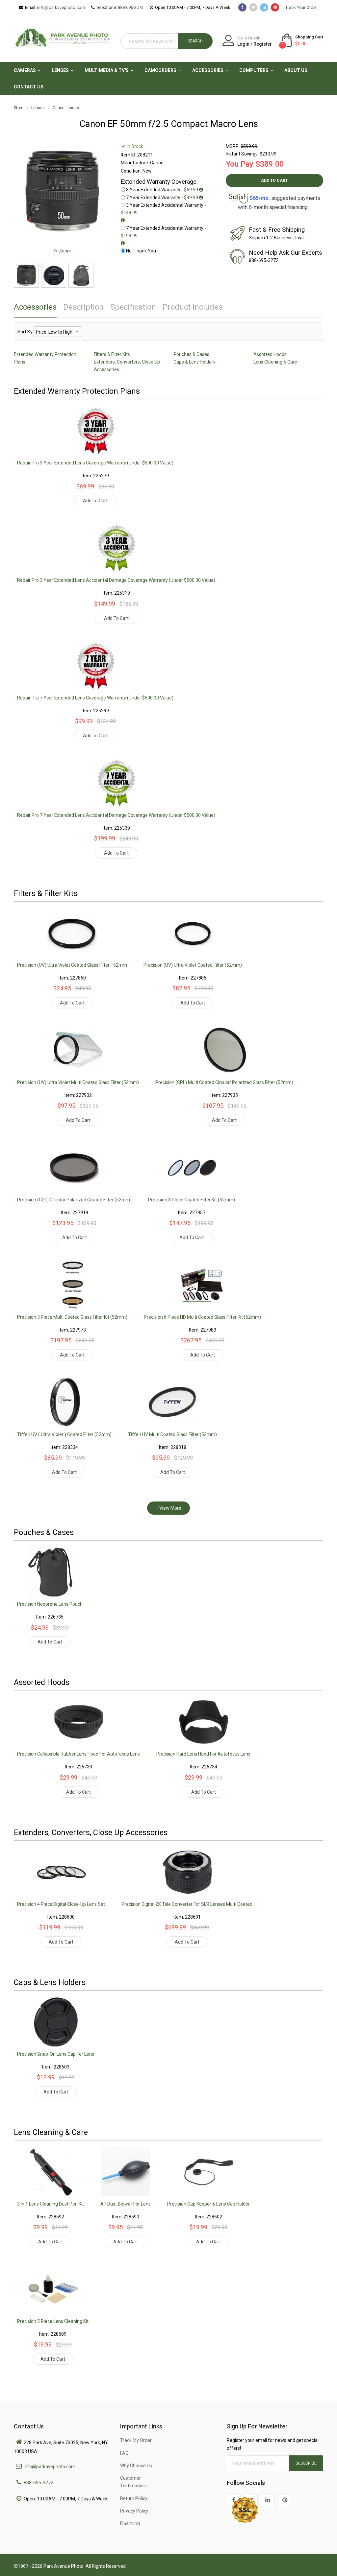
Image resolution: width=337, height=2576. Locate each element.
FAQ (124, 2453)
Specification (133, 307)
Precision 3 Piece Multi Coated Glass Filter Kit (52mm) (72, 1317)
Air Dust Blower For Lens (126, 2204)
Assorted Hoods (270, 354)
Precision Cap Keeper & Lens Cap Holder (208, 2204)
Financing (130, 2523)
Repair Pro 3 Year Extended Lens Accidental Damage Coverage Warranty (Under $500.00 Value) (116, 580)
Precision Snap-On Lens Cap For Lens (56, 2054)
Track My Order (136, 2440)
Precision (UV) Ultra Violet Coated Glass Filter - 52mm (72, 965)
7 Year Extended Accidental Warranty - (163, 232)
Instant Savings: (242, 154)
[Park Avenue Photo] (62, 37)
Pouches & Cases (191, 354)
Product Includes (193, 307)
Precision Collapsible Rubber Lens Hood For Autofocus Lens (78, 1754)
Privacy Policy (134, 2511)
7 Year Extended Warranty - (162, 198)
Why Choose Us (136, 2466)
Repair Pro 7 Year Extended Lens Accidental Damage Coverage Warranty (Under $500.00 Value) (116, 815)
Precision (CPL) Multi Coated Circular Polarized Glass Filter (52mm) (224, 1082)
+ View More (168, 1508)
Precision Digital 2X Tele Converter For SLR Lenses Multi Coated (187, 1904)
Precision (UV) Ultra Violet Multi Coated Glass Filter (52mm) (78, 1082)
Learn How (275, 215)
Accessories (35, 307)
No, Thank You (141, 251)
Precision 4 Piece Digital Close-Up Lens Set (61, 1904)
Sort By (25, 332)
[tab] (35, 309)
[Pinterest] (285, 2500)
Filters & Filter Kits (112, 354)
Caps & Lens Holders (194, 362)
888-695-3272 (131, 7)
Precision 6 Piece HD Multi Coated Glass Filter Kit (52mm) (202, 1317)
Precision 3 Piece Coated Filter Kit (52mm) (192, 1200)
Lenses (38, 108)
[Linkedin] (268, 2500)
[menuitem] (25, 70)
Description (83, 307)
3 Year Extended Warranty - (162, 190)
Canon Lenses (66, 108)
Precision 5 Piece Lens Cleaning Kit (53, 2321)
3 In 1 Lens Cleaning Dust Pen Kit (51, 2204)
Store (19, 108)
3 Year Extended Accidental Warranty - (163, 209)
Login (243, 44)
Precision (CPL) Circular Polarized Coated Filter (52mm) (74, 1200)
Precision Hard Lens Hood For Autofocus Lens (203, 1754)
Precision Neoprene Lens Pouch (50, 1604)
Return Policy (134, 2498)
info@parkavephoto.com (61, 7)
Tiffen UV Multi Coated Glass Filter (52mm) (172, 1434)
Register (263, 44)
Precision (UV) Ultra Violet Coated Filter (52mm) (193, 965)
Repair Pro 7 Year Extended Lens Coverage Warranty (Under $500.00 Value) (95, 698)
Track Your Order (301, 7)
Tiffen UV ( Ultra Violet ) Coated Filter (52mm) (64, 1434)
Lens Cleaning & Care (275, 362)
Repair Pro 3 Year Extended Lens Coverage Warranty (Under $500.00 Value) (95, 463)
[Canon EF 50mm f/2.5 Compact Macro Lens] (26, 275)
